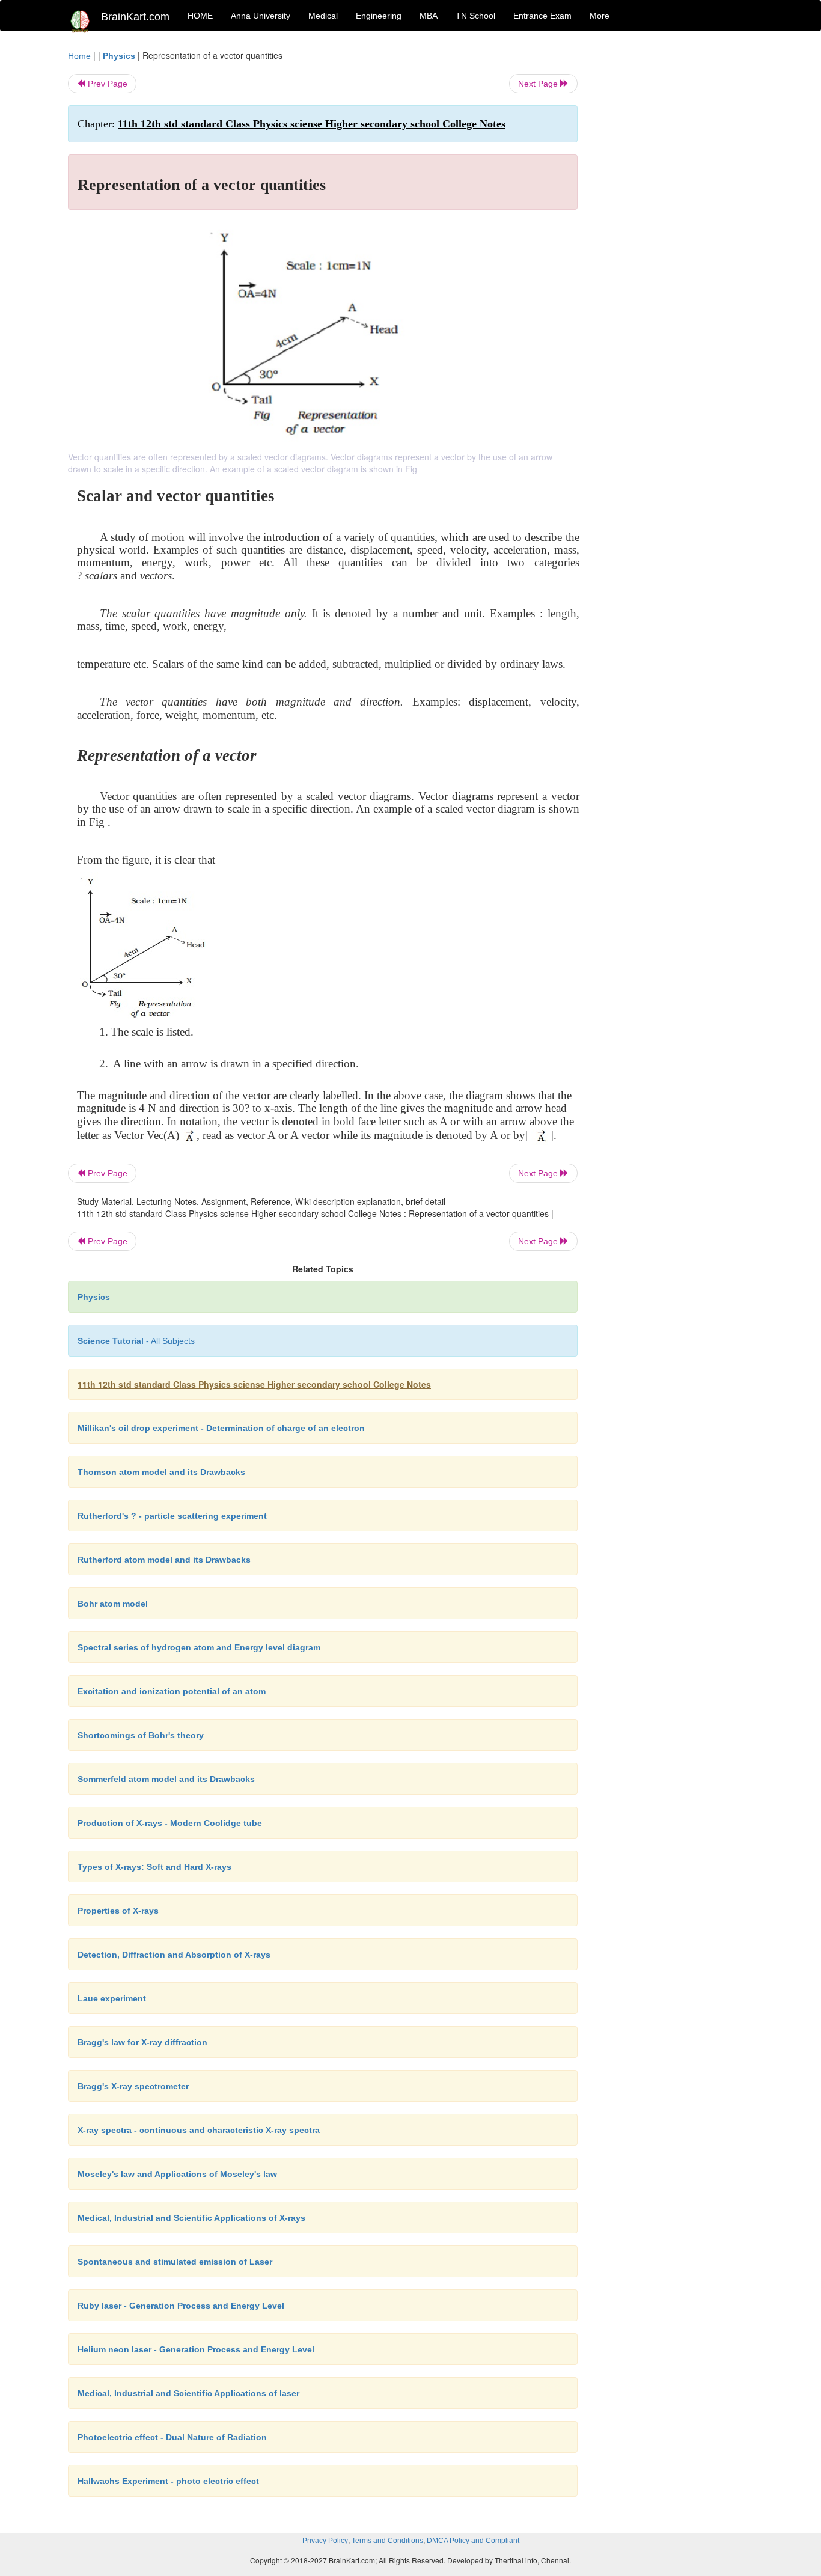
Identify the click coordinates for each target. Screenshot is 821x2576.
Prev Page (106, 84)
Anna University (261, 16)
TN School (475, 16)
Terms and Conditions (387, 2541)
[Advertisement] (675, 230)
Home (79, 56)
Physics (119, 56)
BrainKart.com (135, 17)
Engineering (379, 16)
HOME (200, 16)
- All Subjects (136, 1341)
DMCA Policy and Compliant (473, 2541)
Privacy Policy (325, 2541)
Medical (323, 16)
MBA (429, 16)
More (600, 16)
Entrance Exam (542, 16)
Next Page (539, 84)
